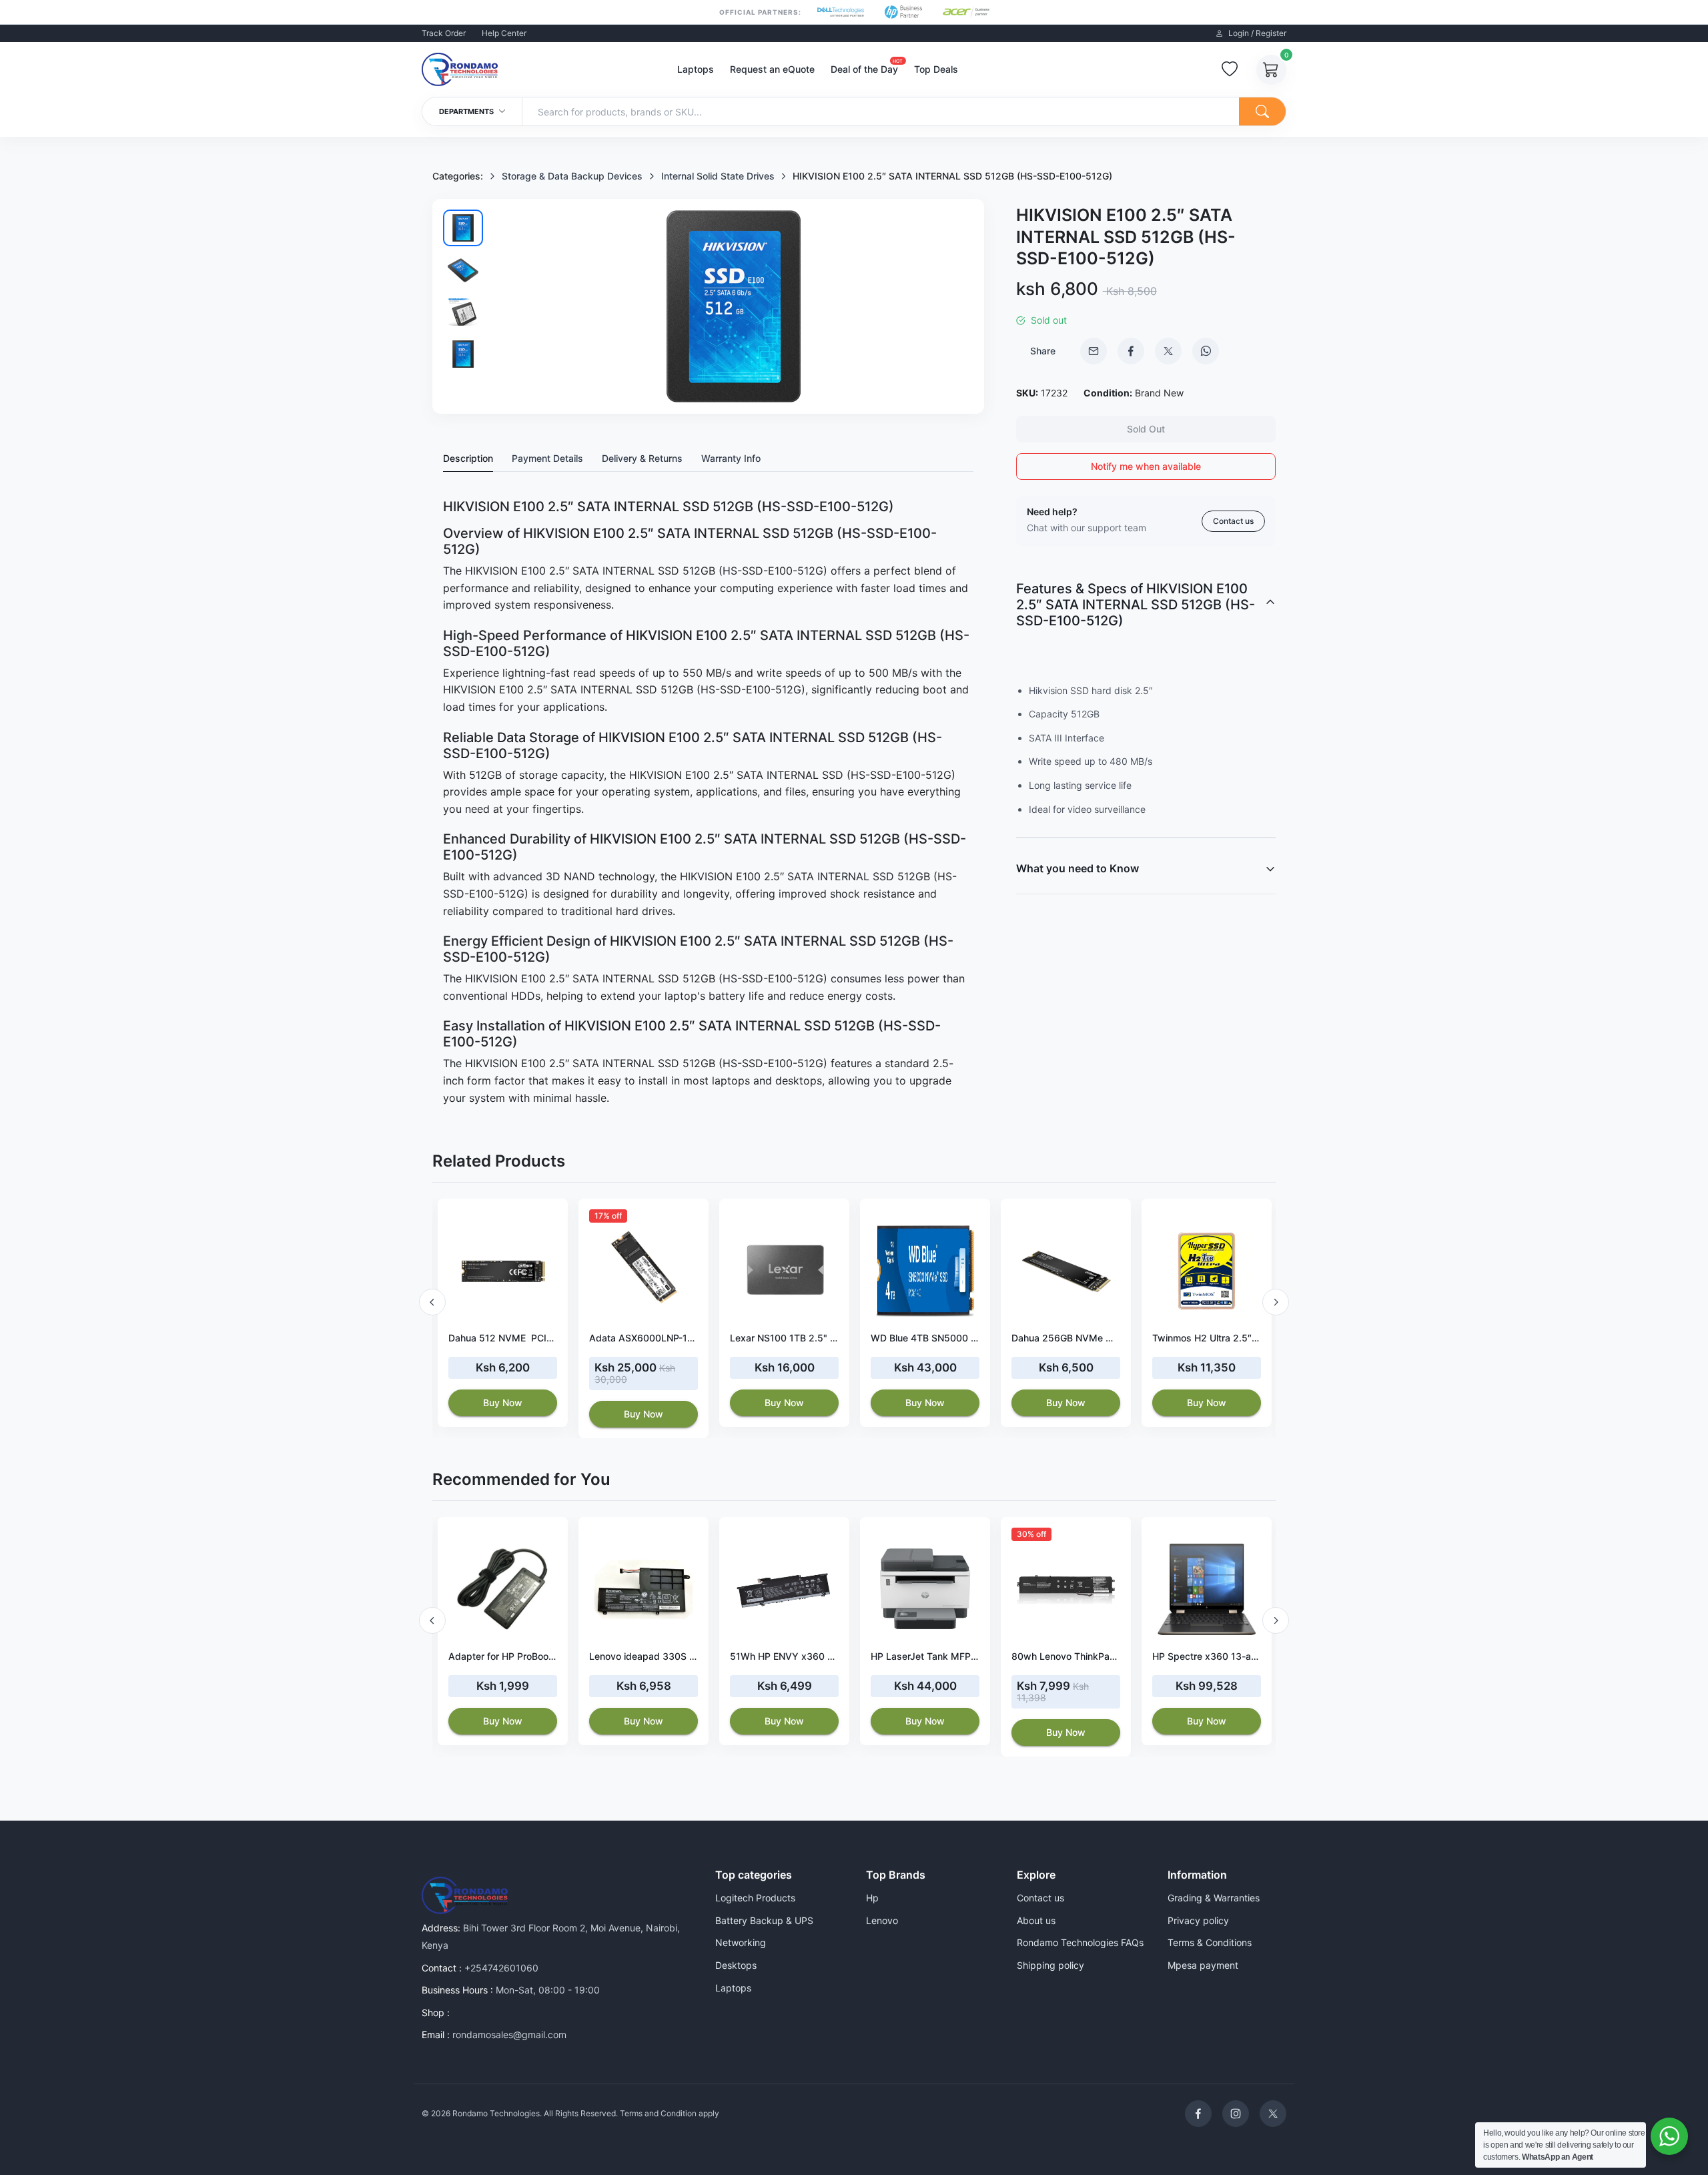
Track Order (444, 33)
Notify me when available (1146, 466)
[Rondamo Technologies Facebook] (1198, 2114)
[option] (503, 1313)
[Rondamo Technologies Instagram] (1236, 2114)
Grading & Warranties (1214, 1898)
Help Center (504, 33)
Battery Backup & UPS (764, 1920)
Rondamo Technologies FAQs (1080, 1942)
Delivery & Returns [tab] (642, 458)
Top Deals (936, 69)
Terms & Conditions (1210, 1942)
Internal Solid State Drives (718, 176)
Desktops (736, 1965)
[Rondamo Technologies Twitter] (1273, 2114)
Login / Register (1256, 33)
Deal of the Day (864, 68)
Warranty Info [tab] (731, 458)
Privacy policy (1198, 1920)
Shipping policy (1050, 1965)
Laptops (696, 69)
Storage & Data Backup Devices (572, 176)
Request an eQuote (772, 69)
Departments (467, 111)
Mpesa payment (1203, 1965)
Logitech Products (755, 1898)
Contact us (1233, 521)
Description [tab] (468, 458)
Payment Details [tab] (547, 458)
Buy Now (503, 1403)
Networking (741, 1942)
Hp (872, 1898)
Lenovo (882, 1920)
